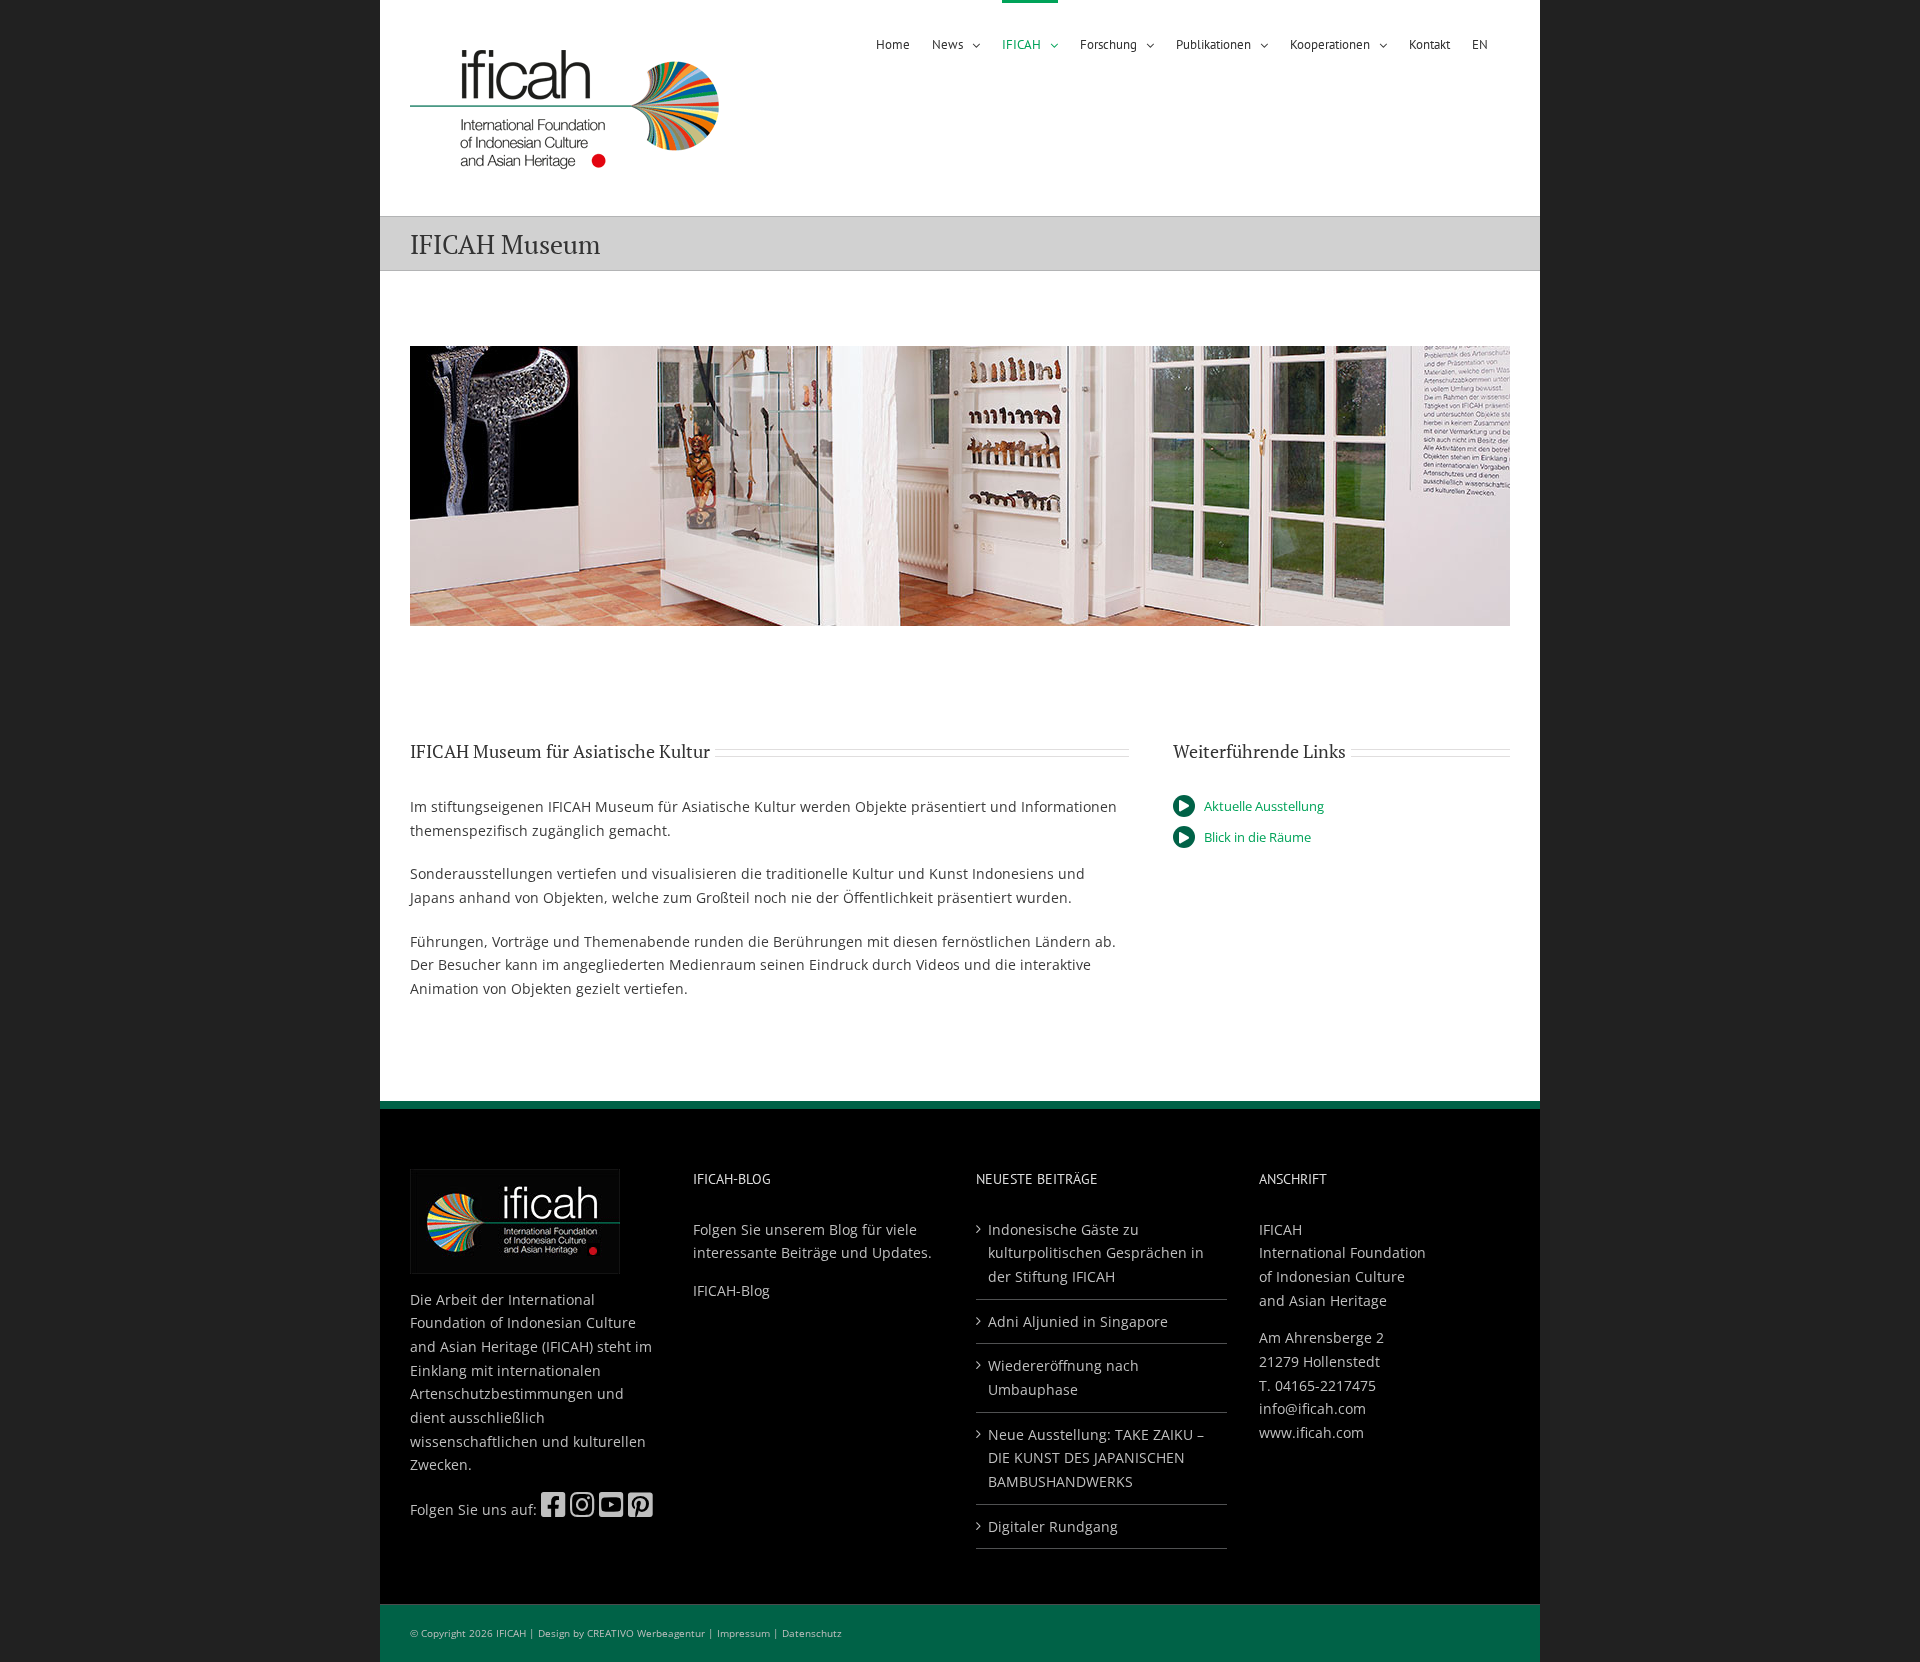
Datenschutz (812, 1633)
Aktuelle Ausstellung (1264, 806)
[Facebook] (553, 1509)
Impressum (743, 1633)
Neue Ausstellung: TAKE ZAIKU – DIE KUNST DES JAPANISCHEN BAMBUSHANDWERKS (1096, 1458)
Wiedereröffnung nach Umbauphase (1063, 1377)
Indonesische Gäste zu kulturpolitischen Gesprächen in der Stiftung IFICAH (1096, 1253)
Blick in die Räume (1257, 837)
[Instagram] (582, 1509)
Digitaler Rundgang (1053, 1526)
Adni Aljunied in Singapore (1078, 1321)
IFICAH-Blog (731, 1290)
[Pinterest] (640, 1509)
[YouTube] (611, 1509)
